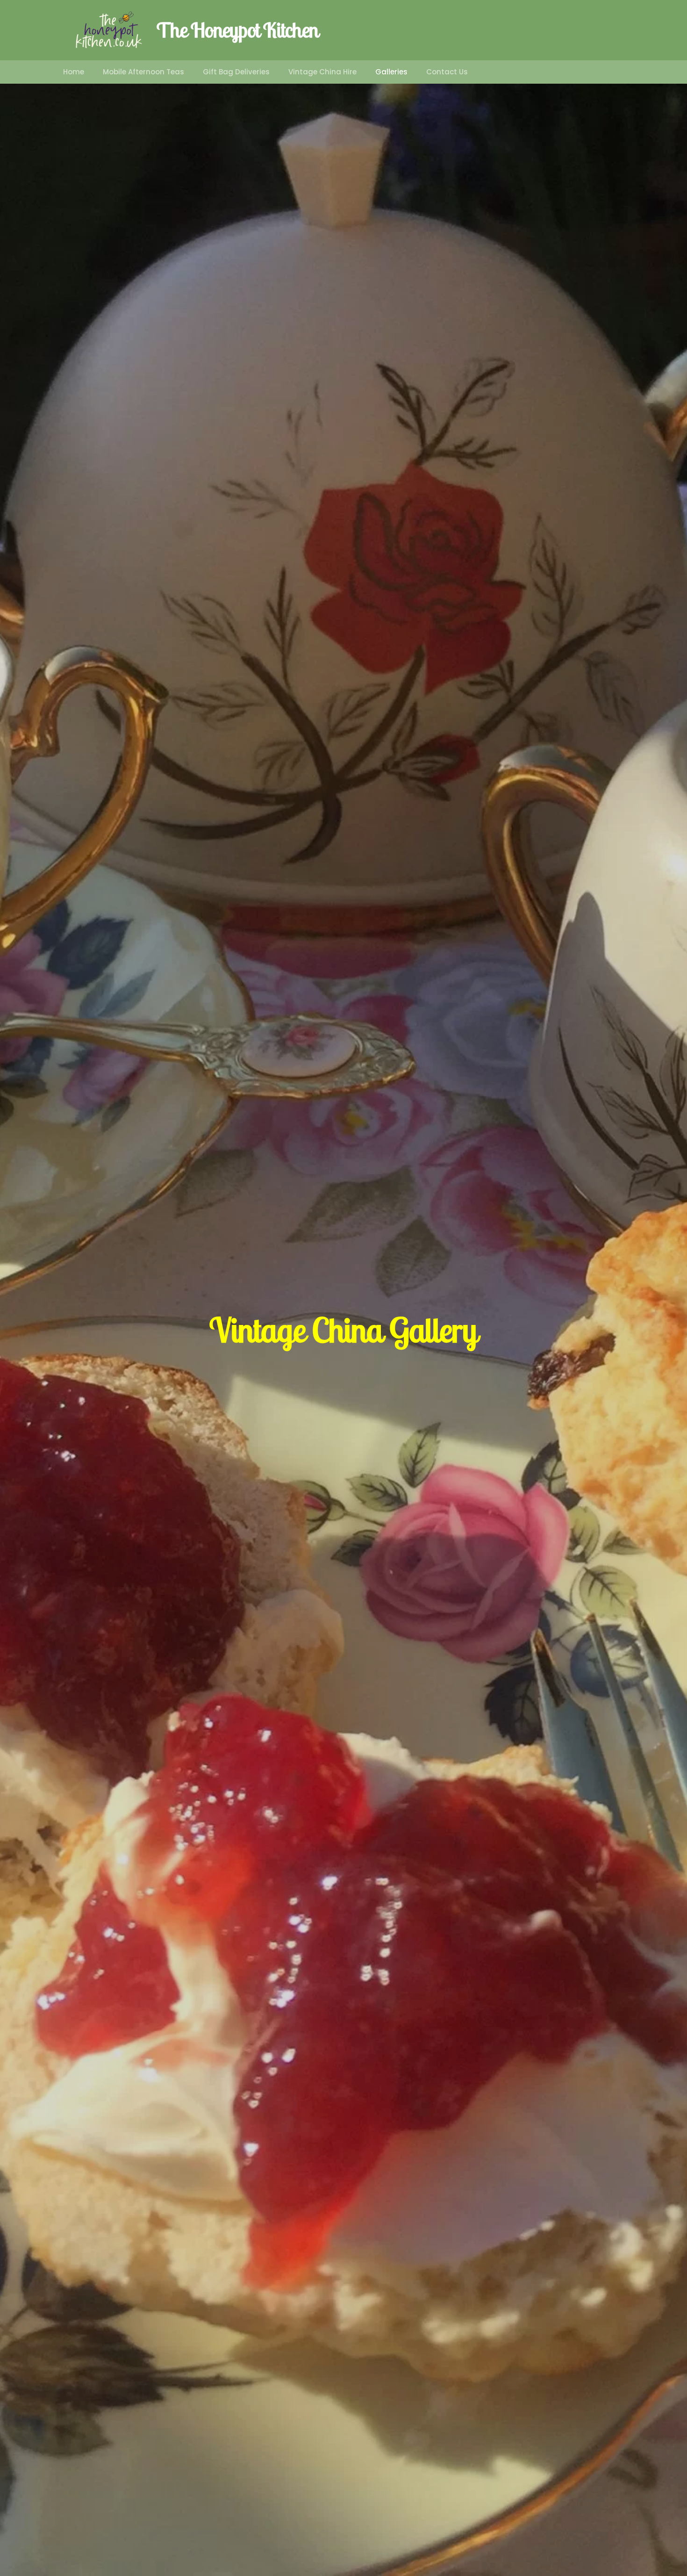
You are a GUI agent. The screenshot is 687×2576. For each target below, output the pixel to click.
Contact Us (447, 72)
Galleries (391, 72)
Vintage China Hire (322, 72)
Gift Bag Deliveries (236, 72)
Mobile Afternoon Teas (143, 72)
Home (74, 72)
